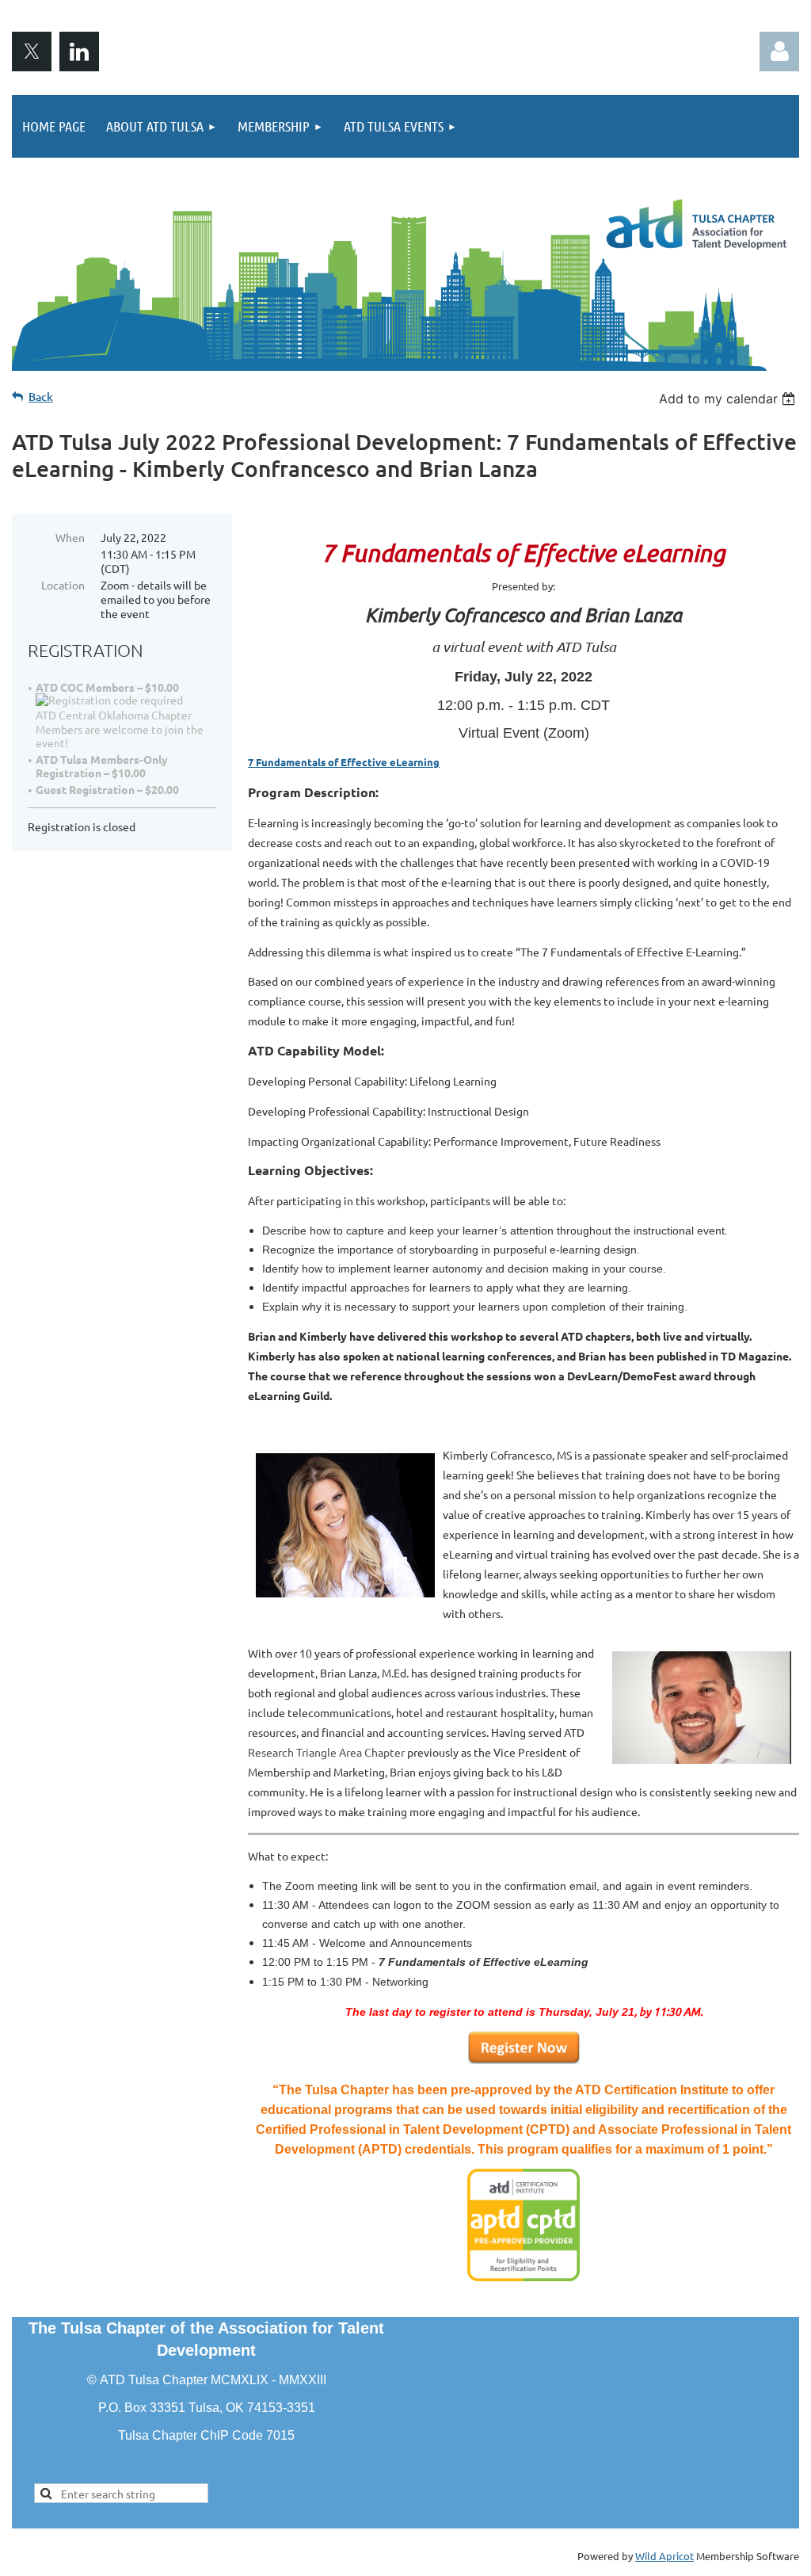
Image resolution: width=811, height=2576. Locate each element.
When (70, 537)
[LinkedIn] (79, 52)
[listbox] (729, 399)
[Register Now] (524, 2060)
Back (41, 397)
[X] (32, 52)
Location (63, 585)
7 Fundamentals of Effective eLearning (344, 762)
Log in (779, 52)
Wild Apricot (664, 2556)
